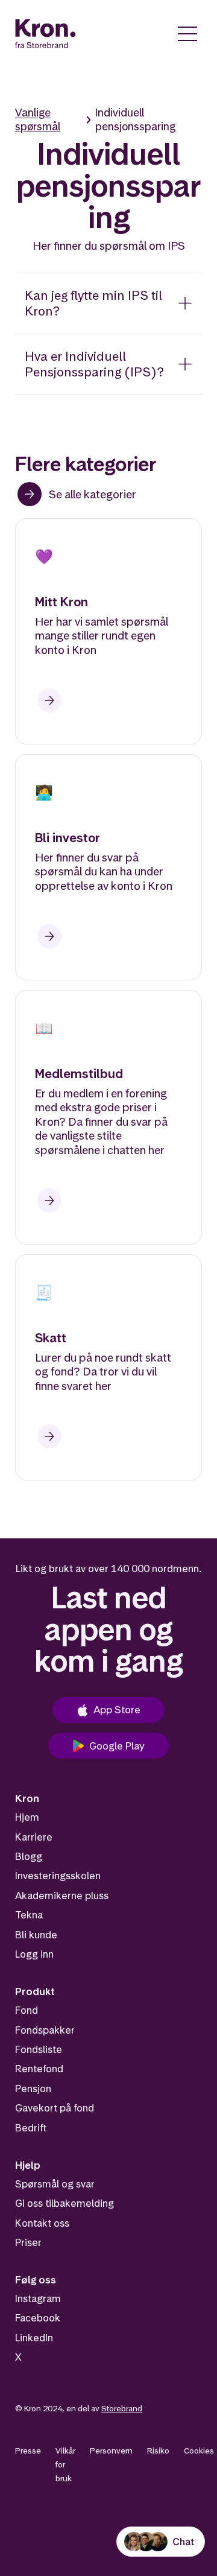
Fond (27, 2010)
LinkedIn (34, 2338)
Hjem (27, 1817)
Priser (28, 2242)
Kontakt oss (42, 2223)
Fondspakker (45, 2030)
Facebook (38, 2318)
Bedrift (31, 2128)
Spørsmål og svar (55, 2184)
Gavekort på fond (55, 2108)
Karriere (34, 1837)
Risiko (158, 2451)
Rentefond (39, 2069)
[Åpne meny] (187, 34)
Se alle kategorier (93, 494)
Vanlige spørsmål (38, 119)
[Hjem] (46, 34)
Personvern (111, 2451)
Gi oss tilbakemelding (64, 2203)
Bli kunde (36, 1935)
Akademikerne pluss (62, 1896)
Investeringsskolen (58, 1876)
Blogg (29, 1856)
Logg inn (34, 1954)
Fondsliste (39, 2049)
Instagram (38, 2298)
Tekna (29, 1915)
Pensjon (33, 2089)
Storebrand (122, 2408)
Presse (28, 2451)
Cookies (199, 2451)
